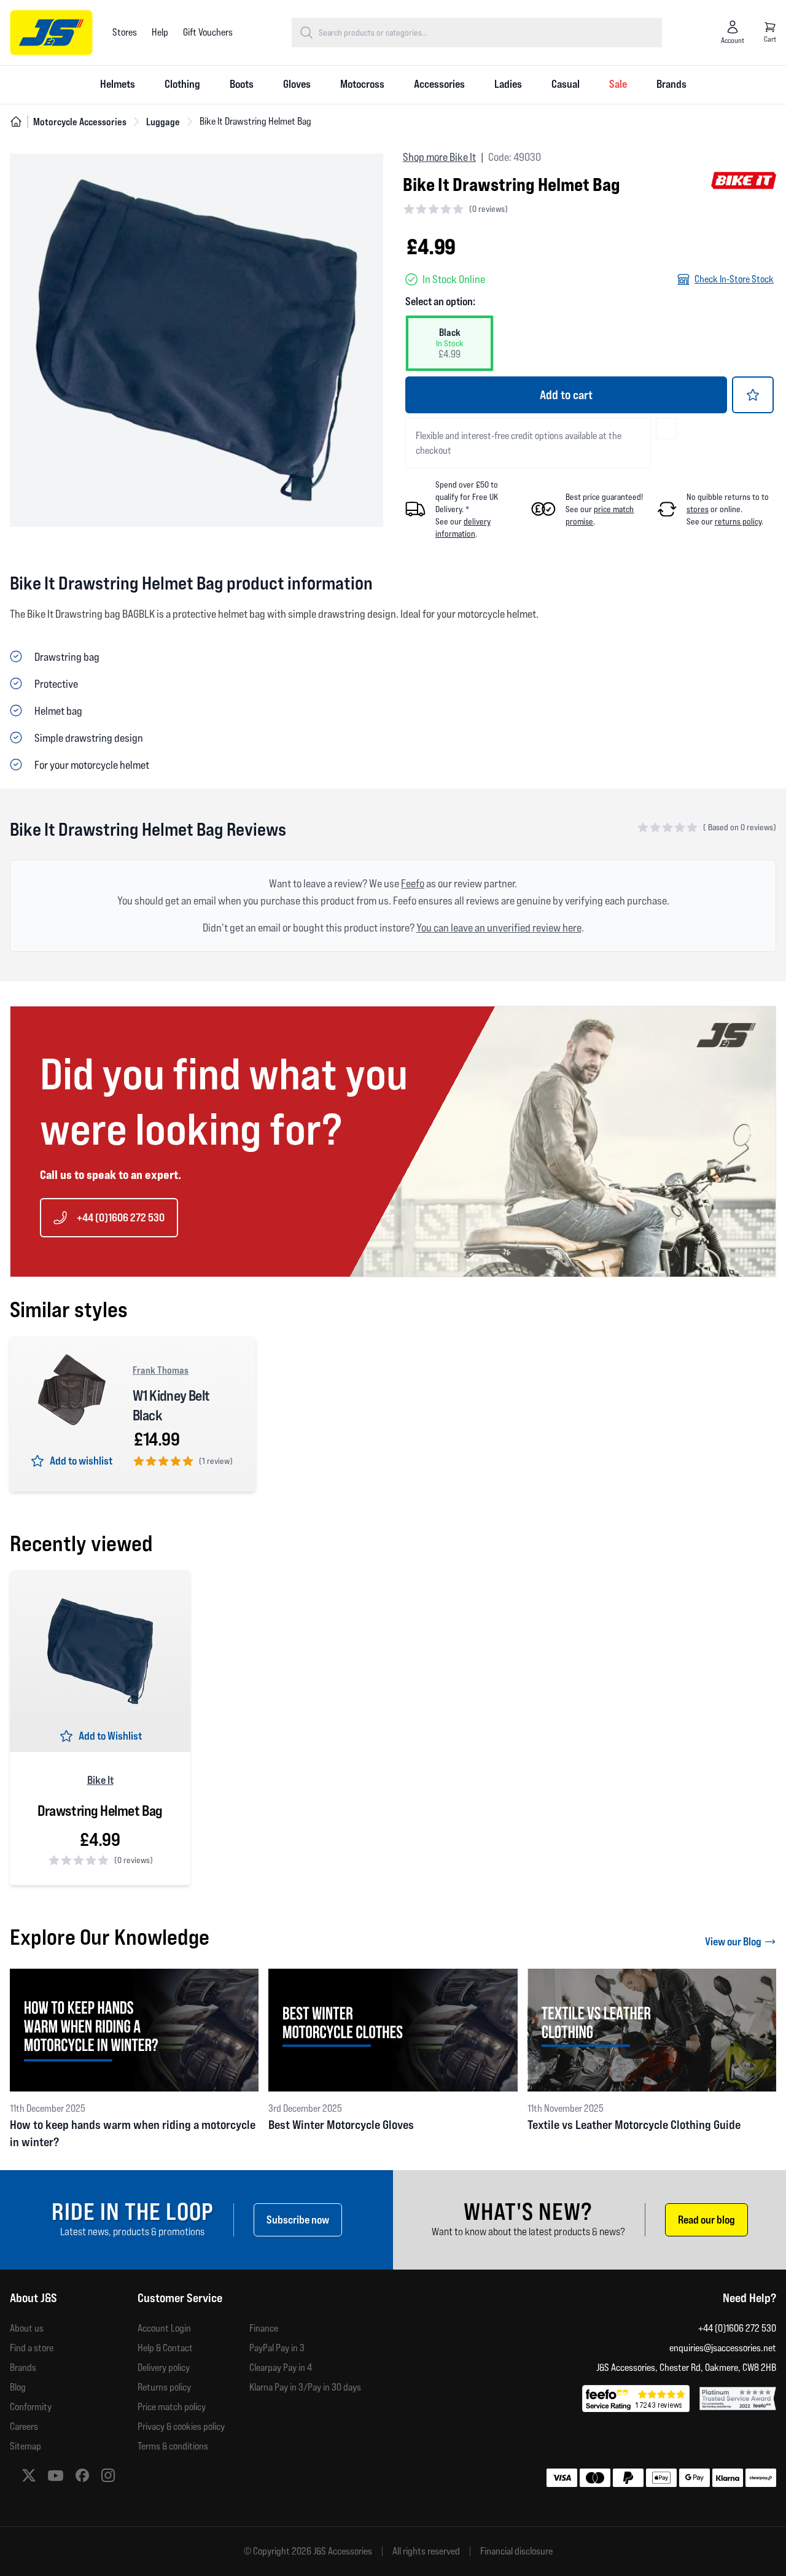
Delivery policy (164, 2368)
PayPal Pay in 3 (277, 2348)
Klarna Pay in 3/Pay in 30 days (305, 2387)
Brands (671, 84)
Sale (618, 84)
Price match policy (172, 2407)
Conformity (31, 2407)
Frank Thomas (161, 1370)
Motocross (362, 84)
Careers (24, 2426)
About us (27, 2328)
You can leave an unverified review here (499, 928)
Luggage (163, 122)
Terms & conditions (173, 2446)
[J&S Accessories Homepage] (51, 33)
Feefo (413, 883)
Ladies (508, 84)
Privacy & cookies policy (181, 2426)
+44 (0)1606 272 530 (121, 1217)
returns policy (738, 521)
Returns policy (164, 2387)
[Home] (16, 122)
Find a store (32, 2348)
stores (698, 509)
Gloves (297, 84)
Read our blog (706, 2220)
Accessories (439, 84)
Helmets (118, 84)
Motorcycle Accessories (80, 122)
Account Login (164, 2328)
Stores (125, 32)
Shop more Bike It (439, 157)
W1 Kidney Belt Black (171, 1405)
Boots (242, 84)
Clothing (182, 84)
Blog (18, 2387)
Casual (566, 84)
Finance (264, 2328)
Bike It (100, 1780)
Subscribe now (298, 2220)
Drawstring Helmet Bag (100, 1811)
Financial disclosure (516, 2551)
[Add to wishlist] (753, 395)
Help (160, 32)
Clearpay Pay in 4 (281, 2368)
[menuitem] (118, 85)
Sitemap (25, 2446)
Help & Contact (165, 2348)
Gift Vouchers (208, 32)
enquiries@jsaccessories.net (723, 2348)
